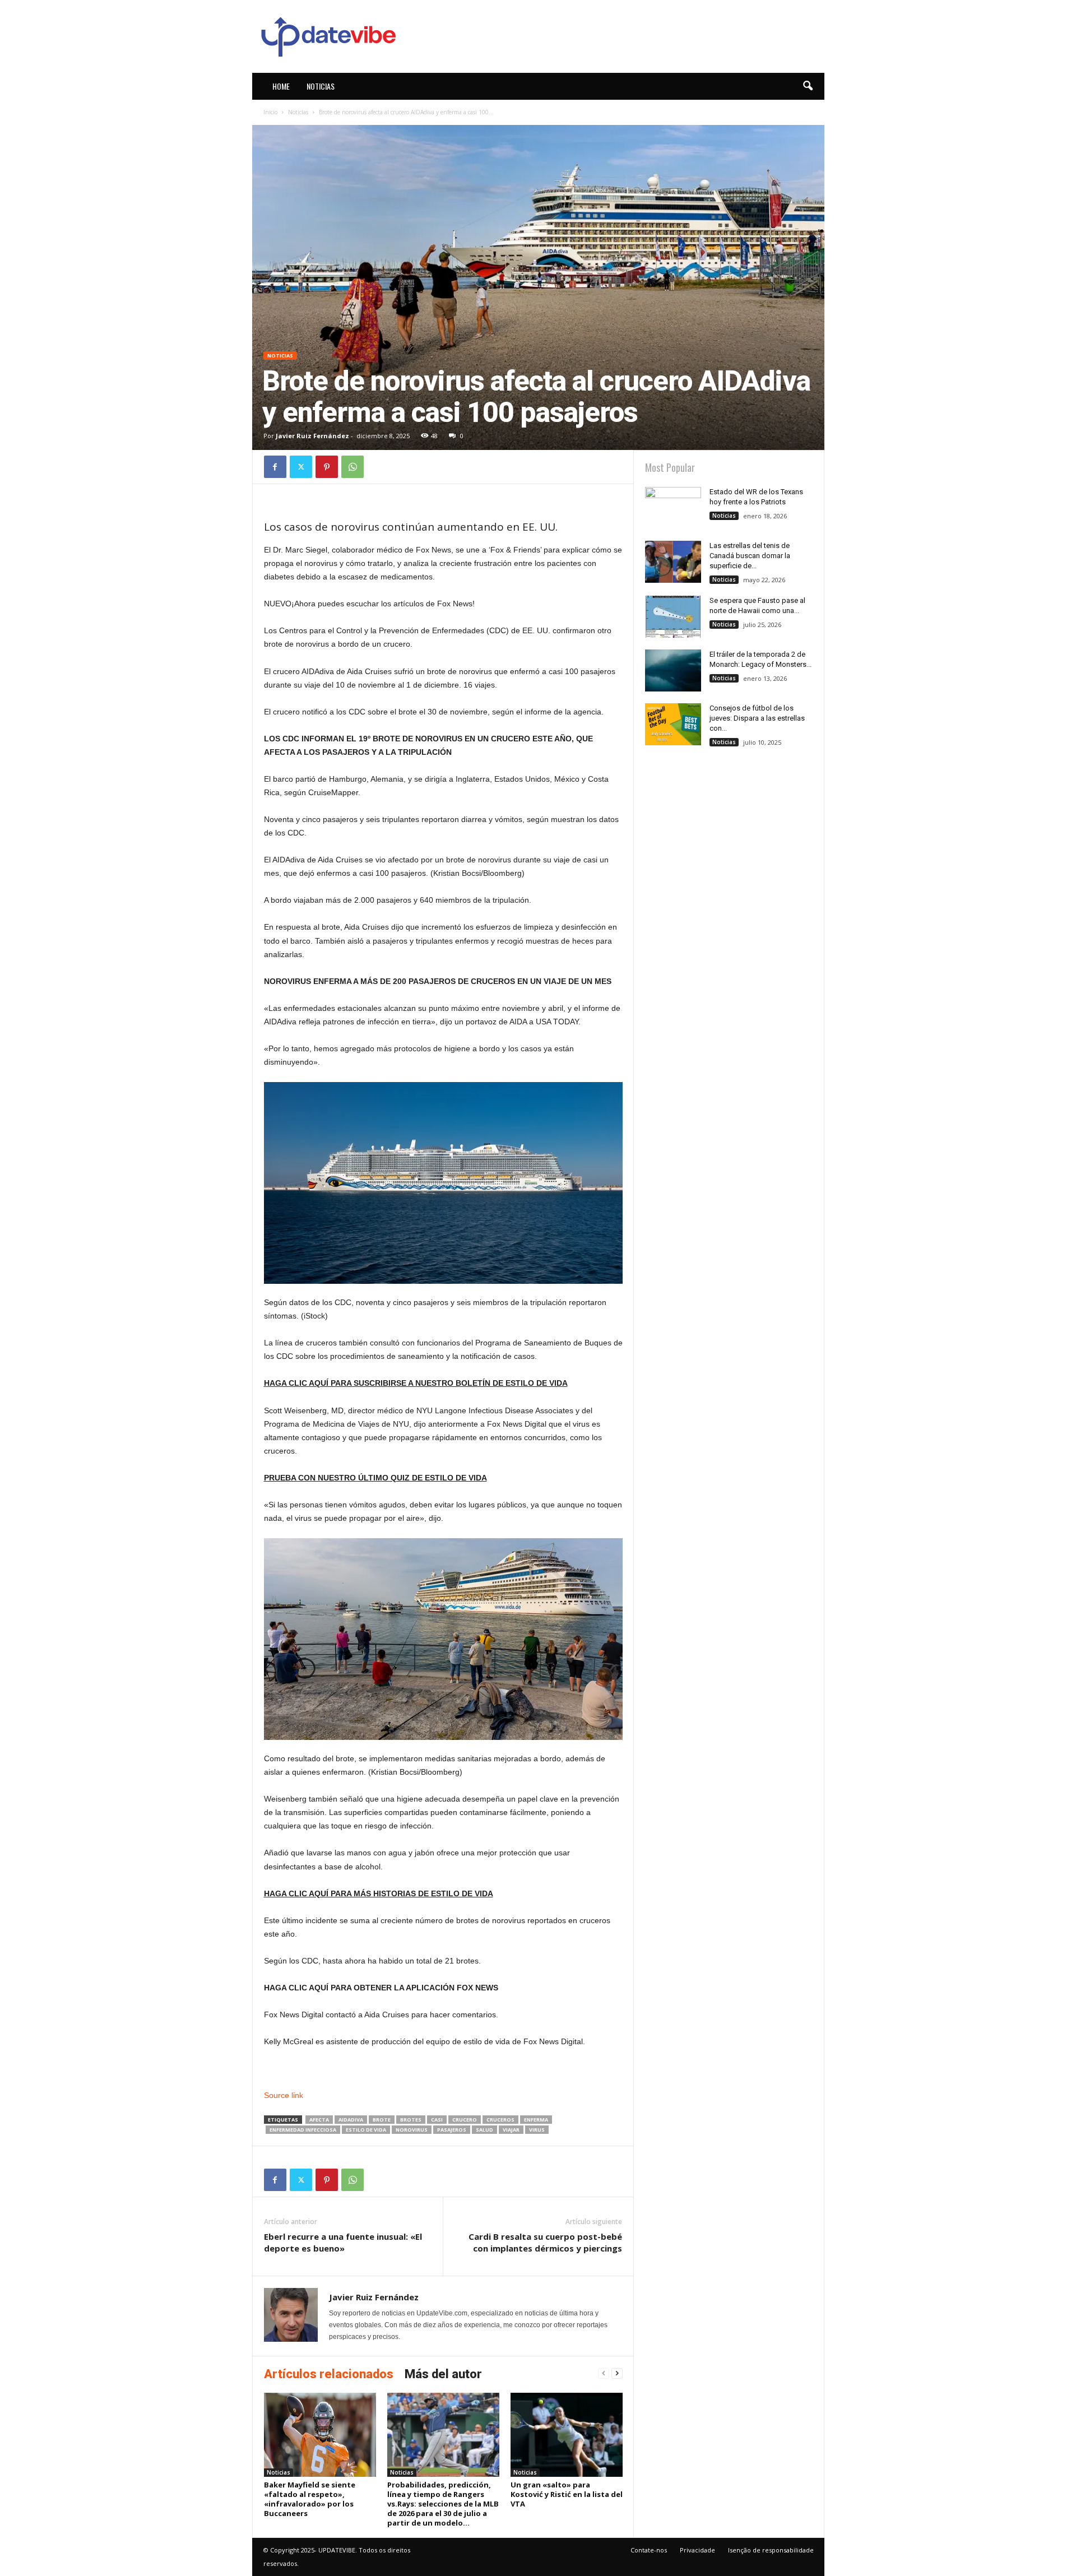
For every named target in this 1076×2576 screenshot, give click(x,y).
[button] (808, 86)
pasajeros (452, 2130)
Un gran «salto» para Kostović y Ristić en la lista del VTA (567, 2494)
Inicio (270, 112)
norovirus (412, 2130)
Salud (484, 2130)
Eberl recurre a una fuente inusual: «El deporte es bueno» (343, 2242)
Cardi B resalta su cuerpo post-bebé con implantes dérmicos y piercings (545, 2242)
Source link (284, 2095)
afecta (319, 2120)
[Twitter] (301, 467)
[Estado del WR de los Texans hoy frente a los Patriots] (673, 508)
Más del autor (443, 2374)
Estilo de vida (366, 2130)
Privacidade (697, 2550)
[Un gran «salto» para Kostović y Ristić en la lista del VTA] (567, 2435)
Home (281, 86)
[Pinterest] (327, 467)
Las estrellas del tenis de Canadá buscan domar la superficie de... (750, 556)
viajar (511, 2130)
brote (382, 2120)
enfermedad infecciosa (303, 2130)
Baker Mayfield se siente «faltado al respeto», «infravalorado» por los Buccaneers (310, 2499)
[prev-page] (604, 2373)
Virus (537, 2130)
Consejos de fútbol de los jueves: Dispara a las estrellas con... (757, 718)
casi (437, 2120)
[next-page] (617, 2373)
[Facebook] (275, 467)
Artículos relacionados (329, 2374)
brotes (411, 2120)
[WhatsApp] (353, 467)
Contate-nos (649, 2550)
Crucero (465, 2120)
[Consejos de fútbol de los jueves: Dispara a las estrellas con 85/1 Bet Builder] (673, 724)
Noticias (321, 86)
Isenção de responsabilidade (771, 2550)
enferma (536, 2120)
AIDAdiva (351, 2120)
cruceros (500, 2120)
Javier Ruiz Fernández (312, 436)
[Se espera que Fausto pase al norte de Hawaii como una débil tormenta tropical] (673, 617)
